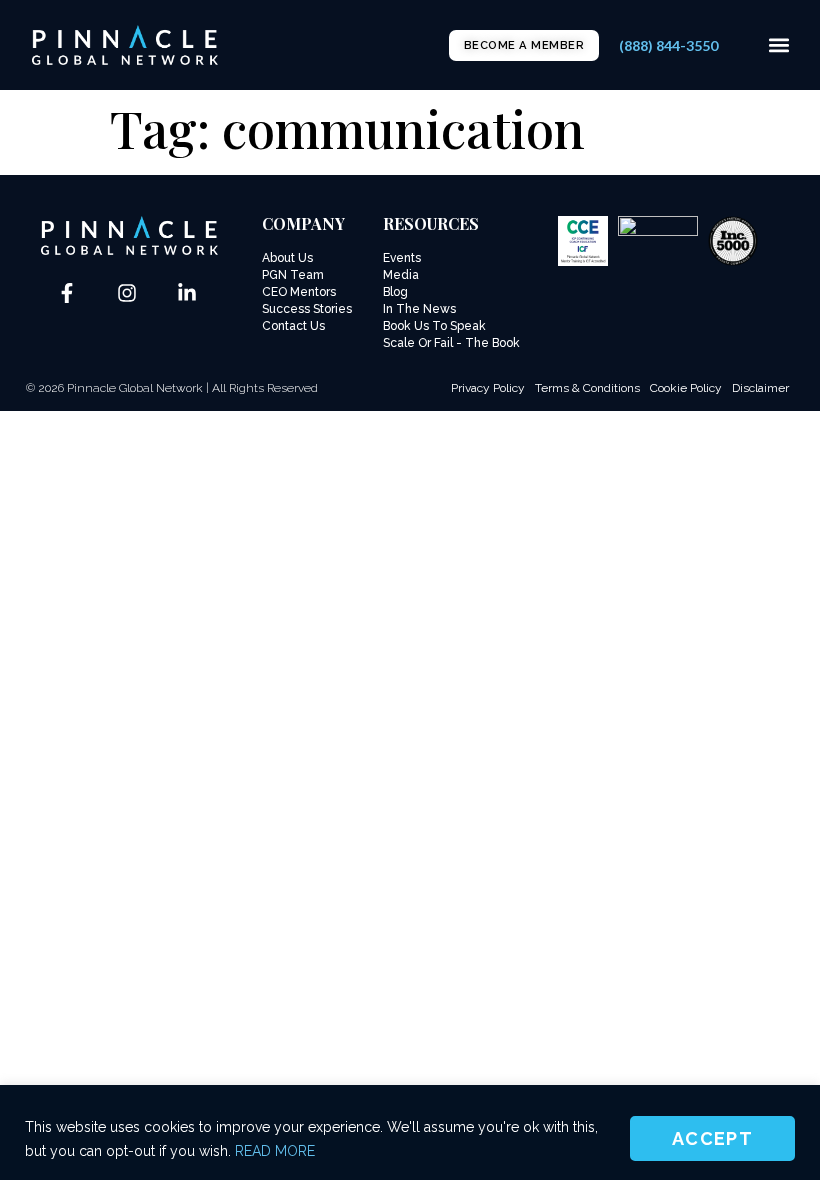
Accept (712, 1138)
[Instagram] (127, 293)
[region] (410, 1132)
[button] (778, 45)
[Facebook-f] (67, 293)
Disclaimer (760, 388)
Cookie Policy (686, 388)
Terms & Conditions (587, 388)
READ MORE (275, 1151)
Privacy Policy (488, 388)
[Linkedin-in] (187, 293)
